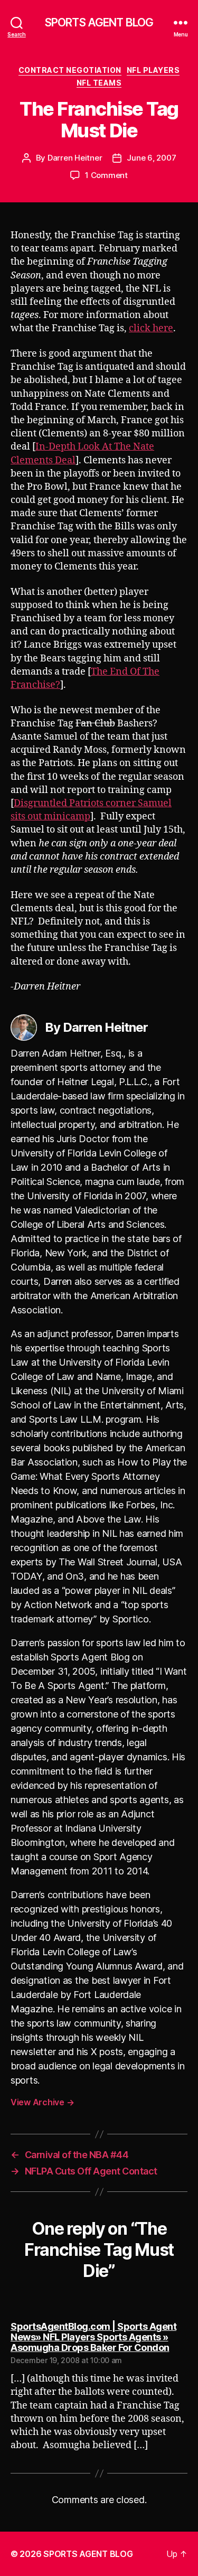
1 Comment (106, 175)
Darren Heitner (75, 158)
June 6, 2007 (151, 158)
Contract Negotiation (70, 70)
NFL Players (153, 70)
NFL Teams (99, 83)
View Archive (42, 2102)
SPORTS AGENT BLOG (99, 22)
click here (151, 328)
